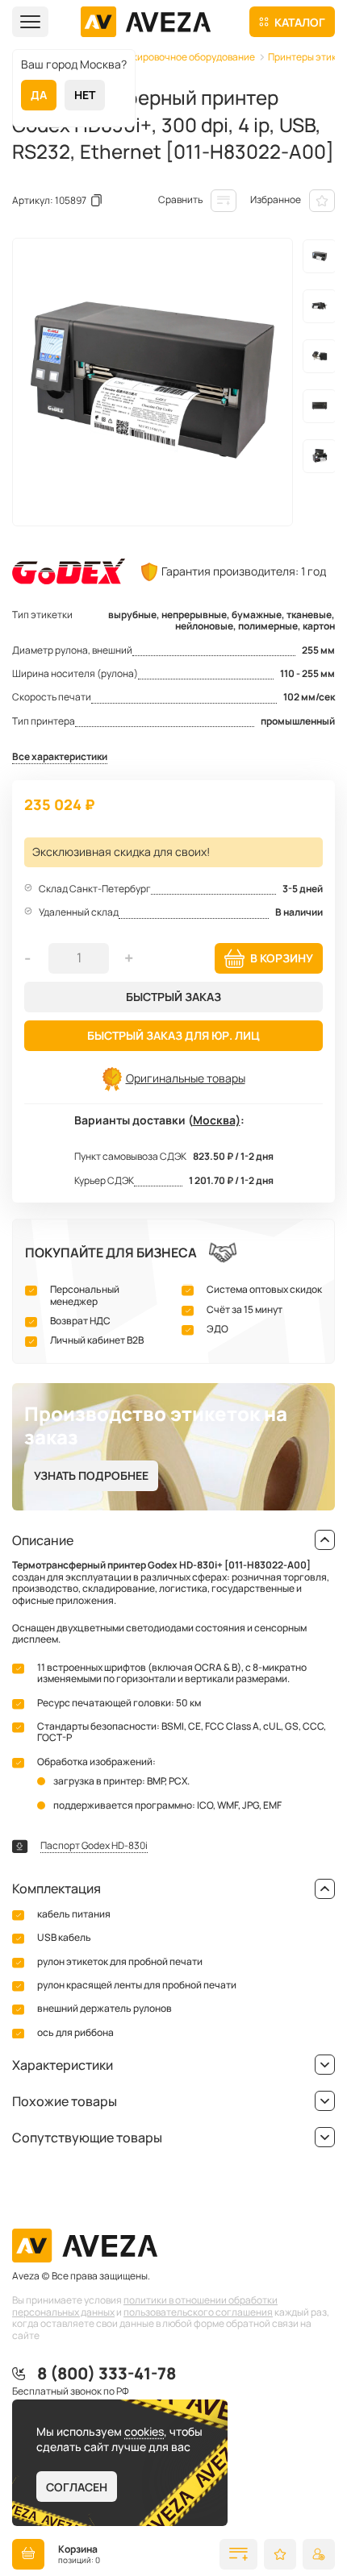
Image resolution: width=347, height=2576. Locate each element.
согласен (77, 2487)
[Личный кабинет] (319, 2554)
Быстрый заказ (173, 997)
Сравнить (180, 199)
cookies (144, 2431)
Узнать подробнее (91, 1475)
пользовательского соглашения (198, 2312)
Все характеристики (60, 757)
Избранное (276, 199)
